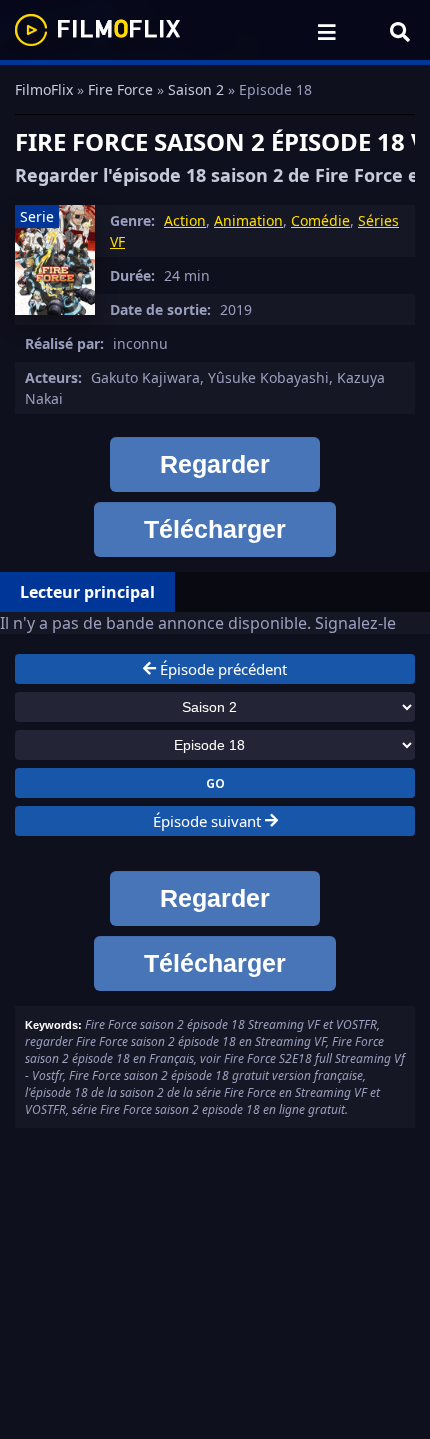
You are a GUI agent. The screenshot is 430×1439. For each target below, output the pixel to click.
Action (185, 220)
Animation (248, 220)
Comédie (320, 220)
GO (215, 783)
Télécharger (215, 529)
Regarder (215, 464)
